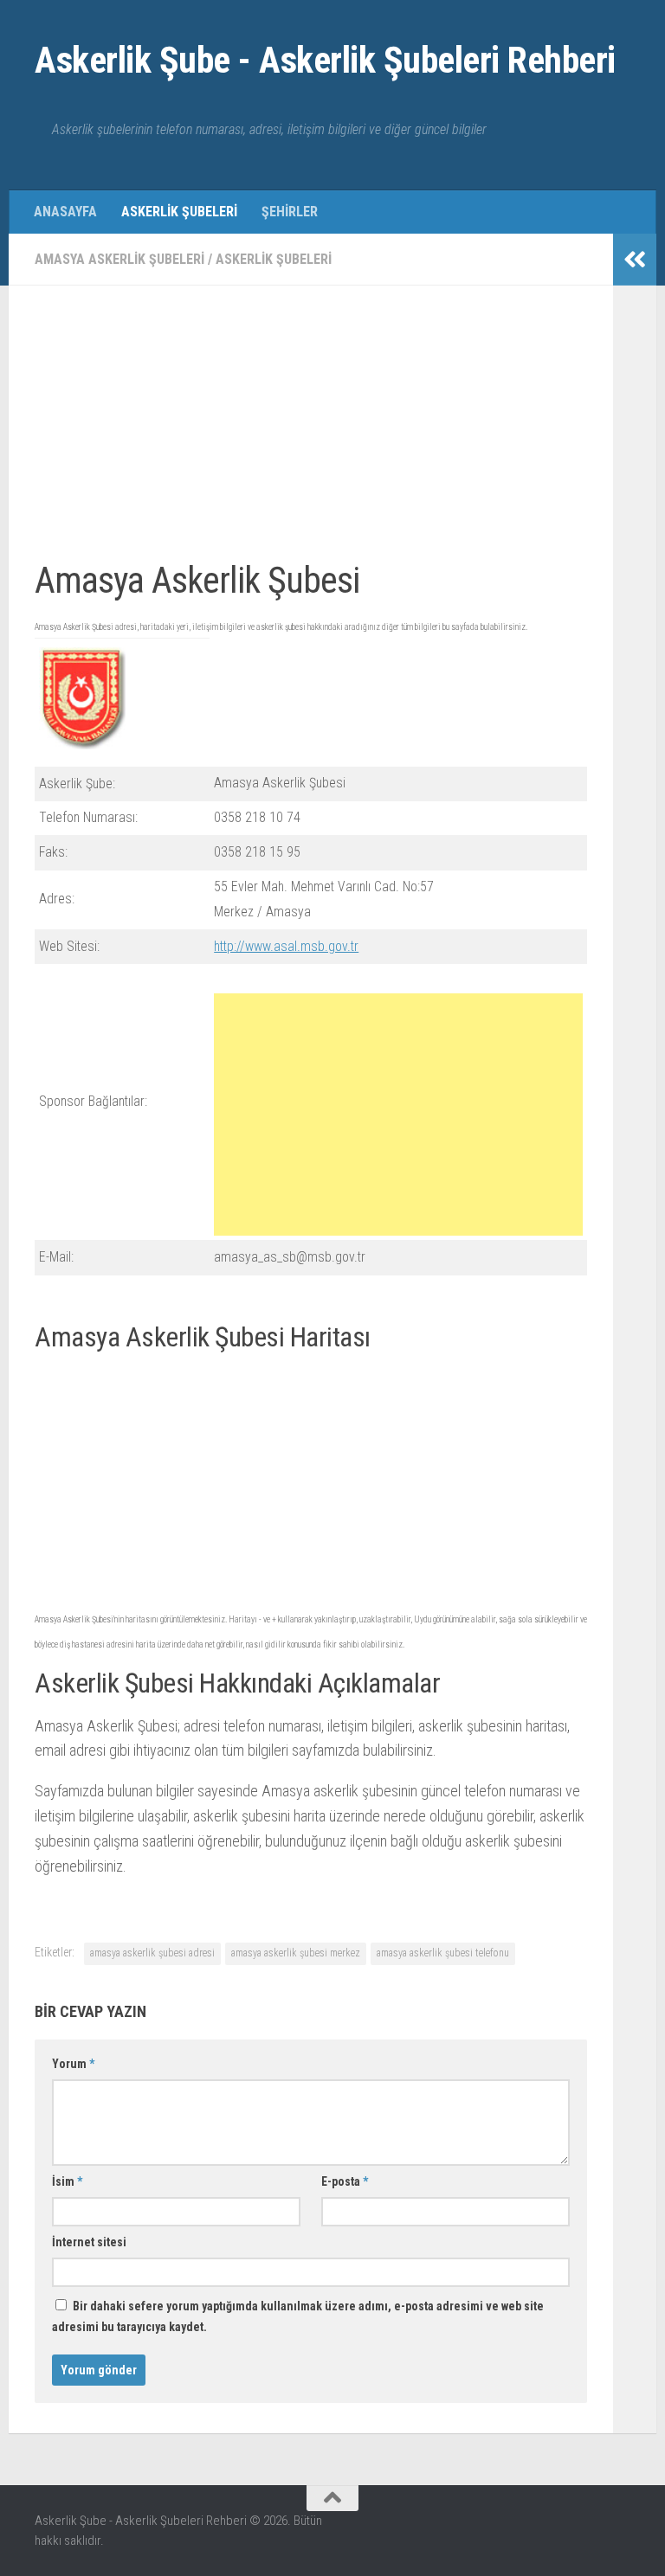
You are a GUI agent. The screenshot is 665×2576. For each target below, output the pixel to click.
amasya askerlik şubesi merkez (296, 1953)
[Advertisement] (311, 433)
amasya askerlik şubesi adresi (152, 1953)
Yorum (73, 2064)
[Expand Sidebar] (635, 260)
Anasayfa (65, 212)
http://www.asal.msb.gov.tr (286, 946)
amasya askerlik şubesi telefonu (443, 1953)
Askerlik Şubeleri (179, 212)
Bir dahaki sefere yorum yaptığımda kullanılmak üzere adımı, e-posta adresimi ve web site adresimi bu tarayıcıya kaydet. (298, 2316)
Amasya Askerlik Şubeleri (119, 259)
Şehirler (290, 212)
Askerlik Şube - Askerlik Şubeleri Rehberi (325, 60)
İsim (67, 2181)
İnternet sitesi (89, 2242)
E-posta (345, 2181)
